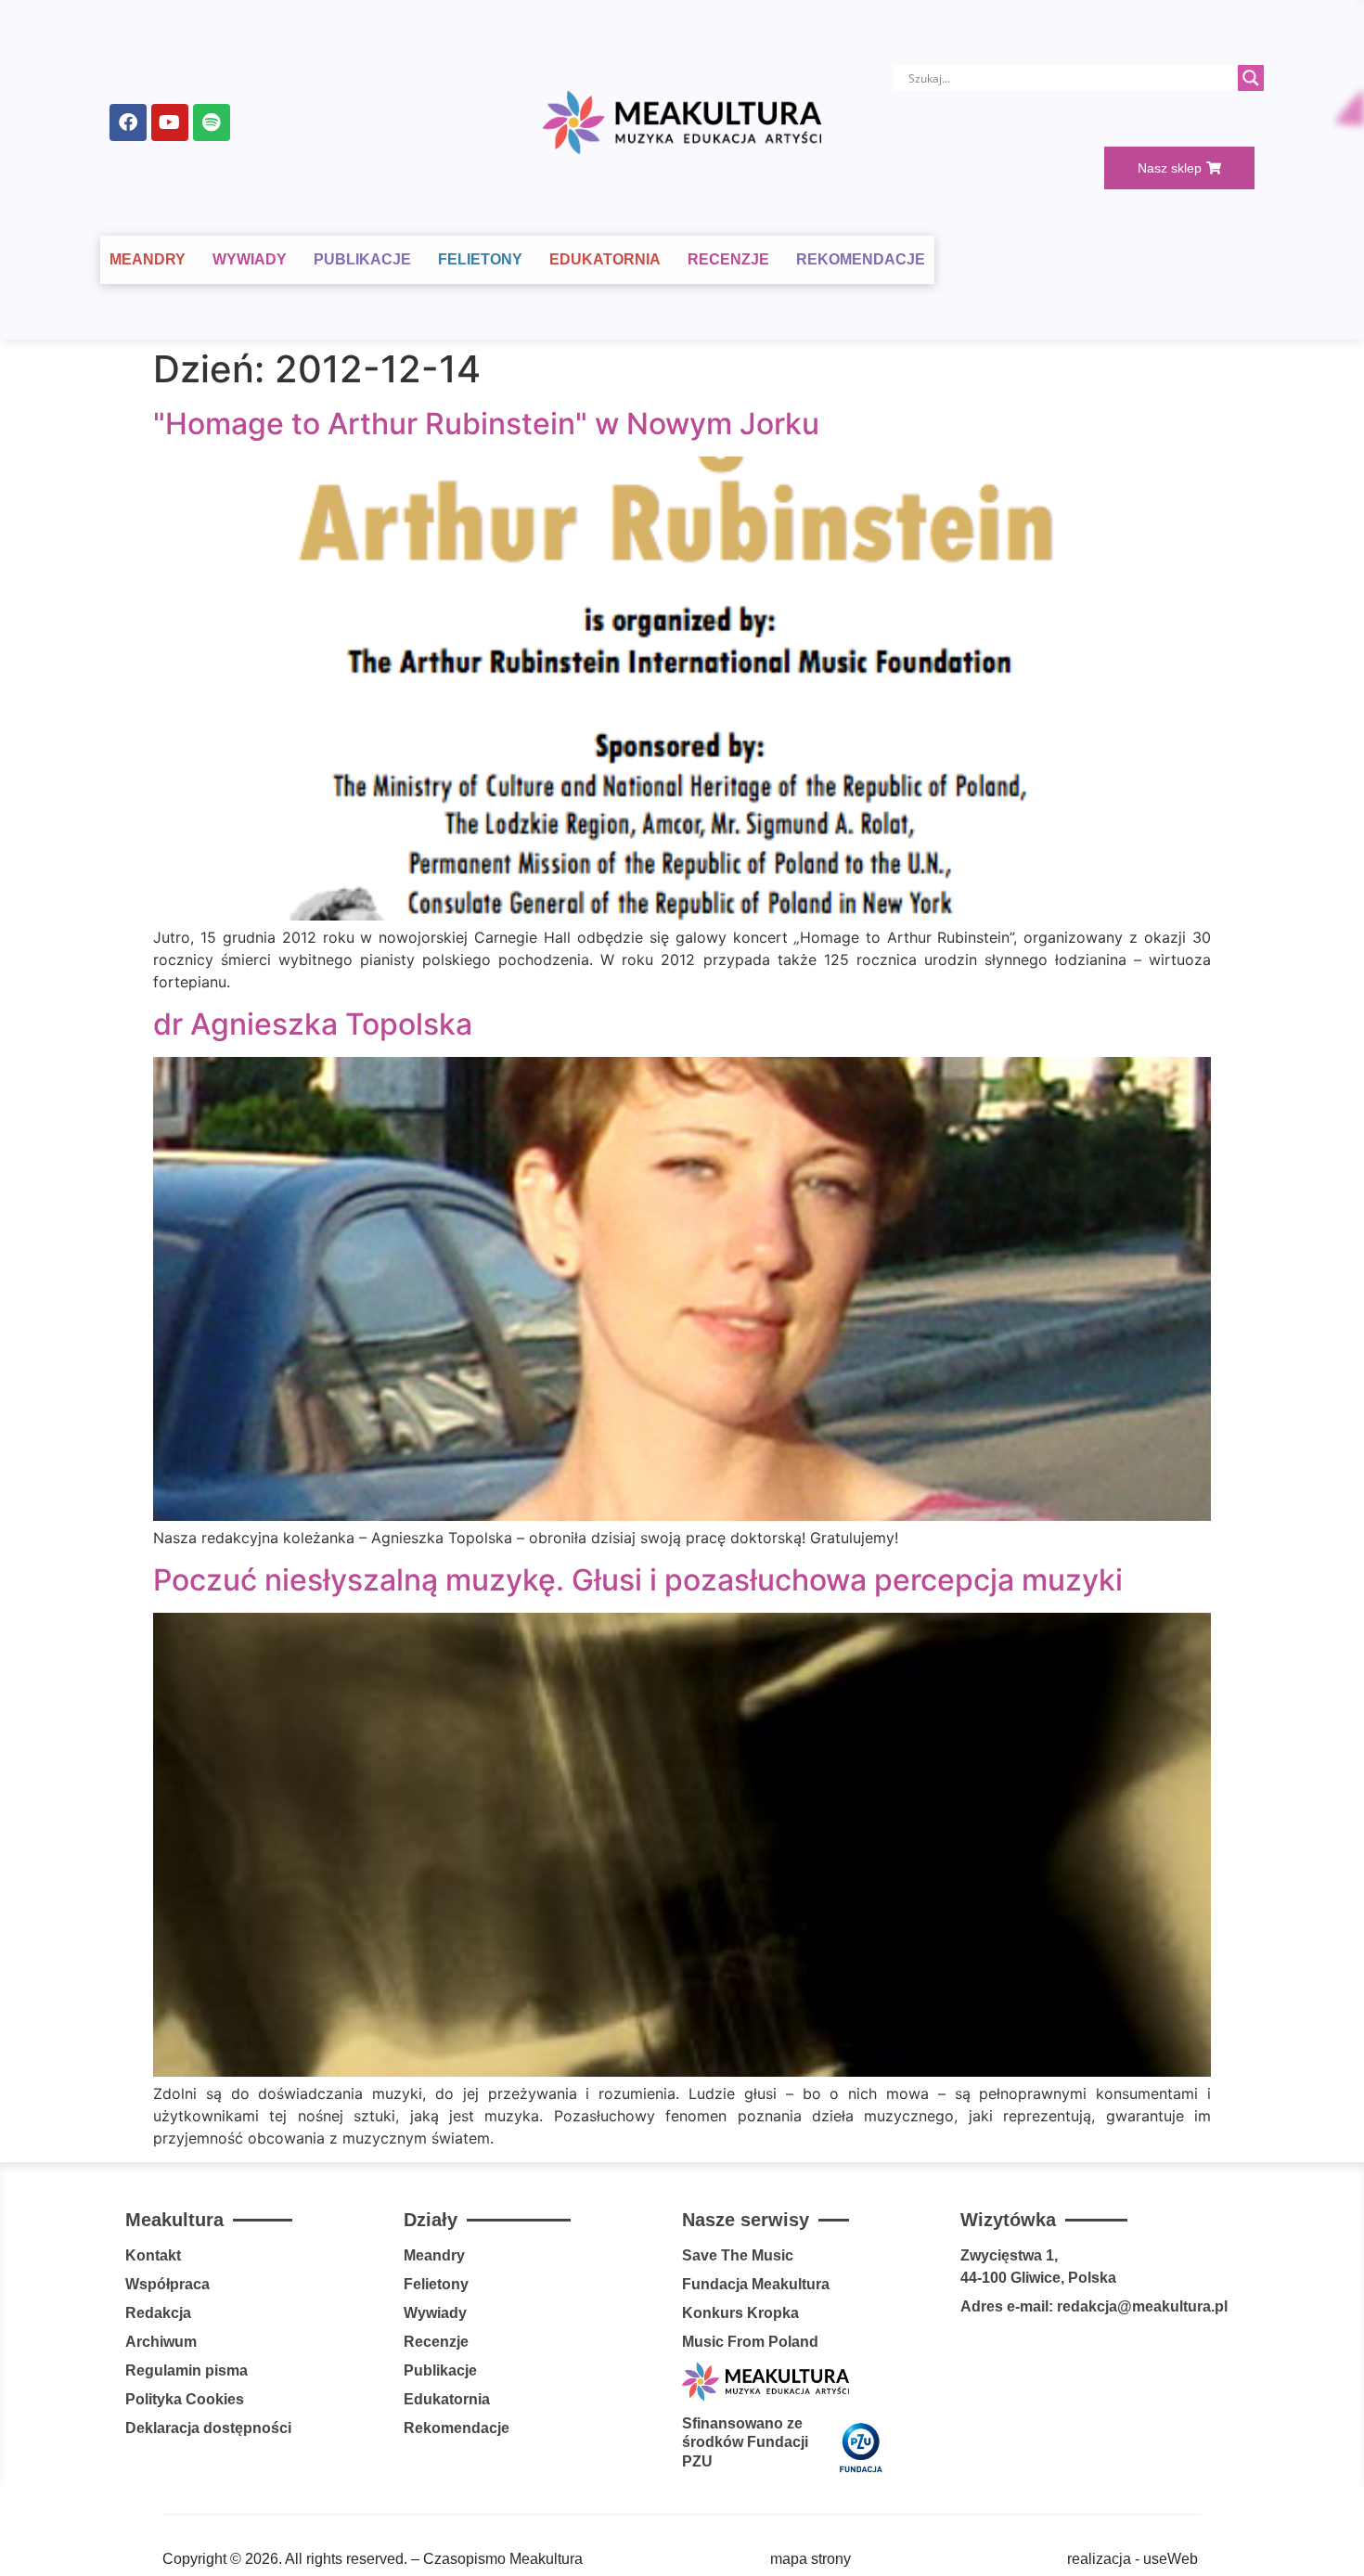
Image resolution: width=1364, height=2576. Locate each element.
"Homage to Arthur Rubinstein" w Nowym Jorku (486, 424)
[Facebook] (128, 122)
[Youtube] (170, 122)
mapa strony (811, 2559)
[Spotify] (212, 122)
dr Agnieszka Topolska (313, 1024)
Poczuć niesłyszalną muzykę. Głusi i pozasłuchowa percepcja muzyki (638, 1580)
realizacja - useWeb (1132, 2559)
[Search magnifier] (1251, 78)
